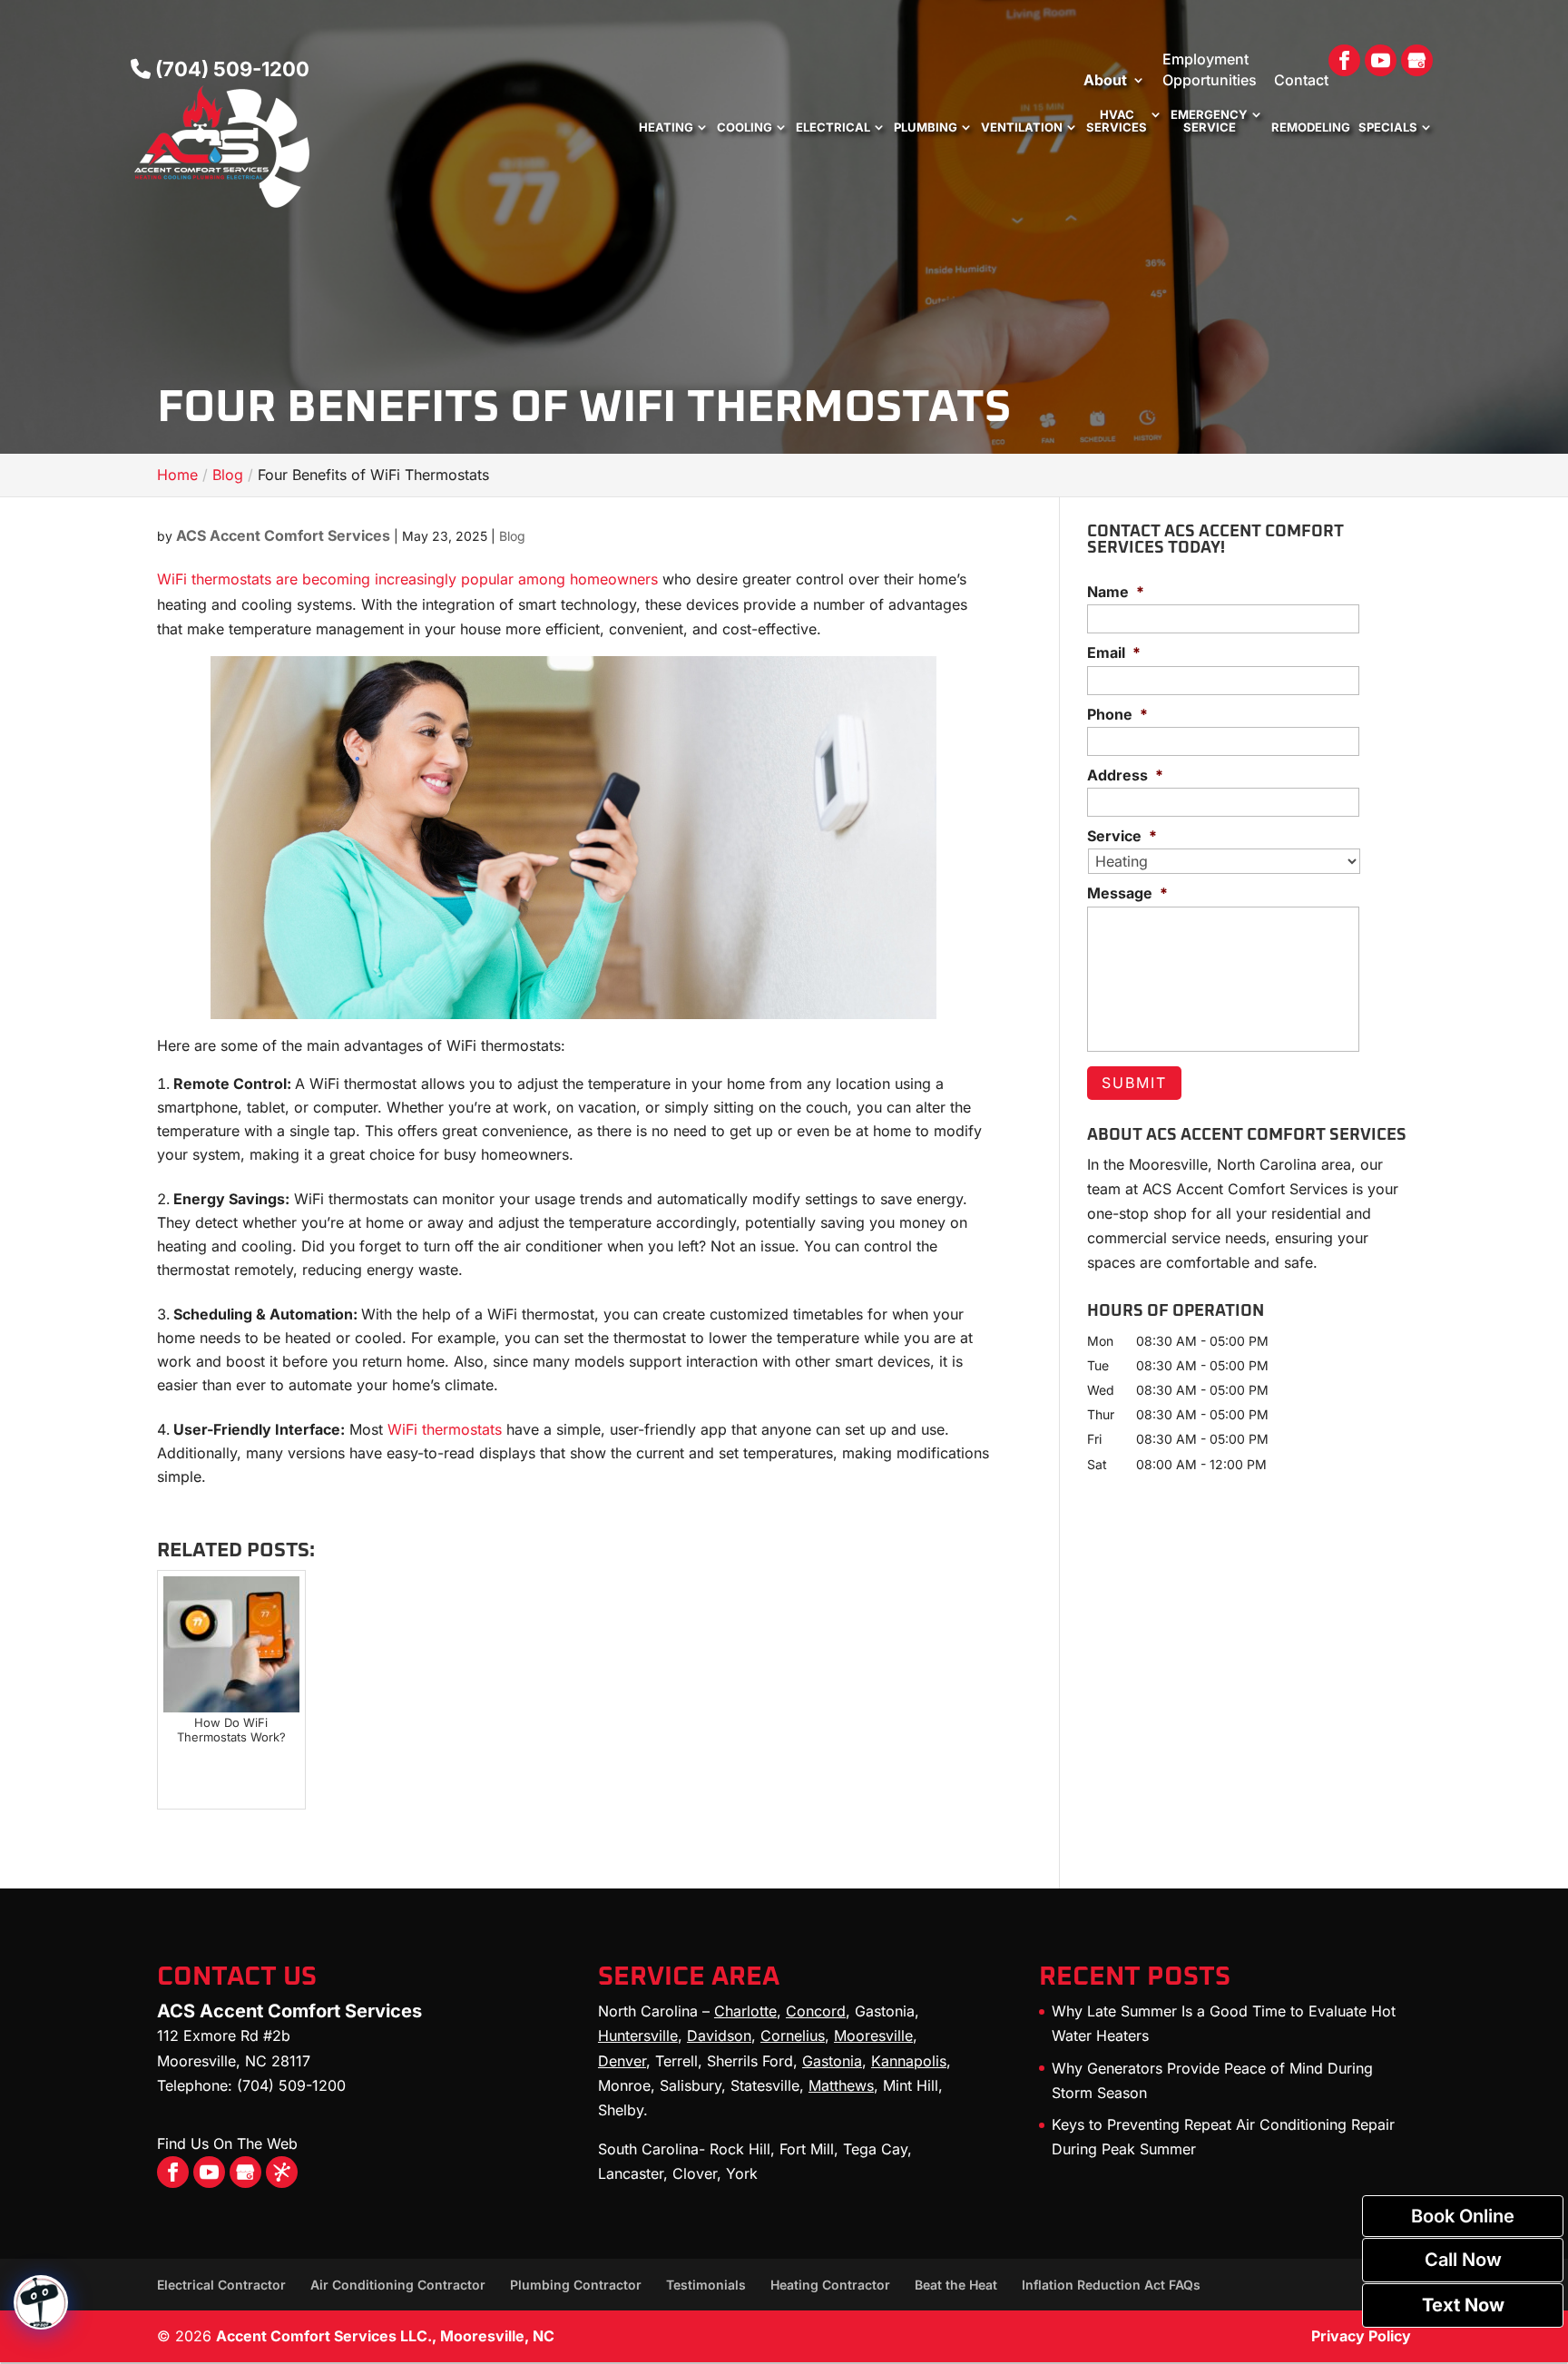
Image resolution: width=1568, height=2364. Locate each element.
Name (1116, 592)
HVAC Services (1117, 121)
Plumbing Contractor (576, 2285)
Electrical (833, 128)
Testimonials (706, 2285)
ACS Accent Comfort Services (283, 535)
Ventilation (1022, 128)
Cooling (745, 128)
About (1105, 80)
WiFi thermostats (445, 1429)
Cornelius (793, 2035)
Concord (816, 2011)
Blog (512, 536)
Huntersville (638, 2035)
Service (1122, 836)
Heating (666, 128)
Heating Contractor (830, 2285)
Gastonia (832, 2061)
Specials (1388, 128)
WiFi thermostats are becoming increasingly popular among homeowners (407, 579)
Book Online (1463, 2216)
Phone (1117, 714)
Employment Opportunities (1210, 69)
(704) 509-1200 (230, 69)
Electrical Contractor (221, 2285)
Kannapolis (909, 2061)
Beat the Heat (956, 2285)
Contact (1301, 80)
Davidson (719, 2035)
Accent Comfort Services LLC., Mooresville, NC (385, 2336)
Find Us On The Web (227, 2143)
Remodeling (1311, 128)
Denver (622, 2061)
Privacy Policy (1361, 2336)
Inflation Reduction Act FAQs (1111, 2285)
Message (1127, 893)
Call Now (1463, 2260)
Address (1125, 775)
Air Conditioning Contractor (398, 2285)
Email (1114, 652)
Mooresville (873, 2035)
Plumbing (926, 128)
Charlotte (745, 2011)
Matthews (841, 2085)
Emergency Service (1209, 121)
